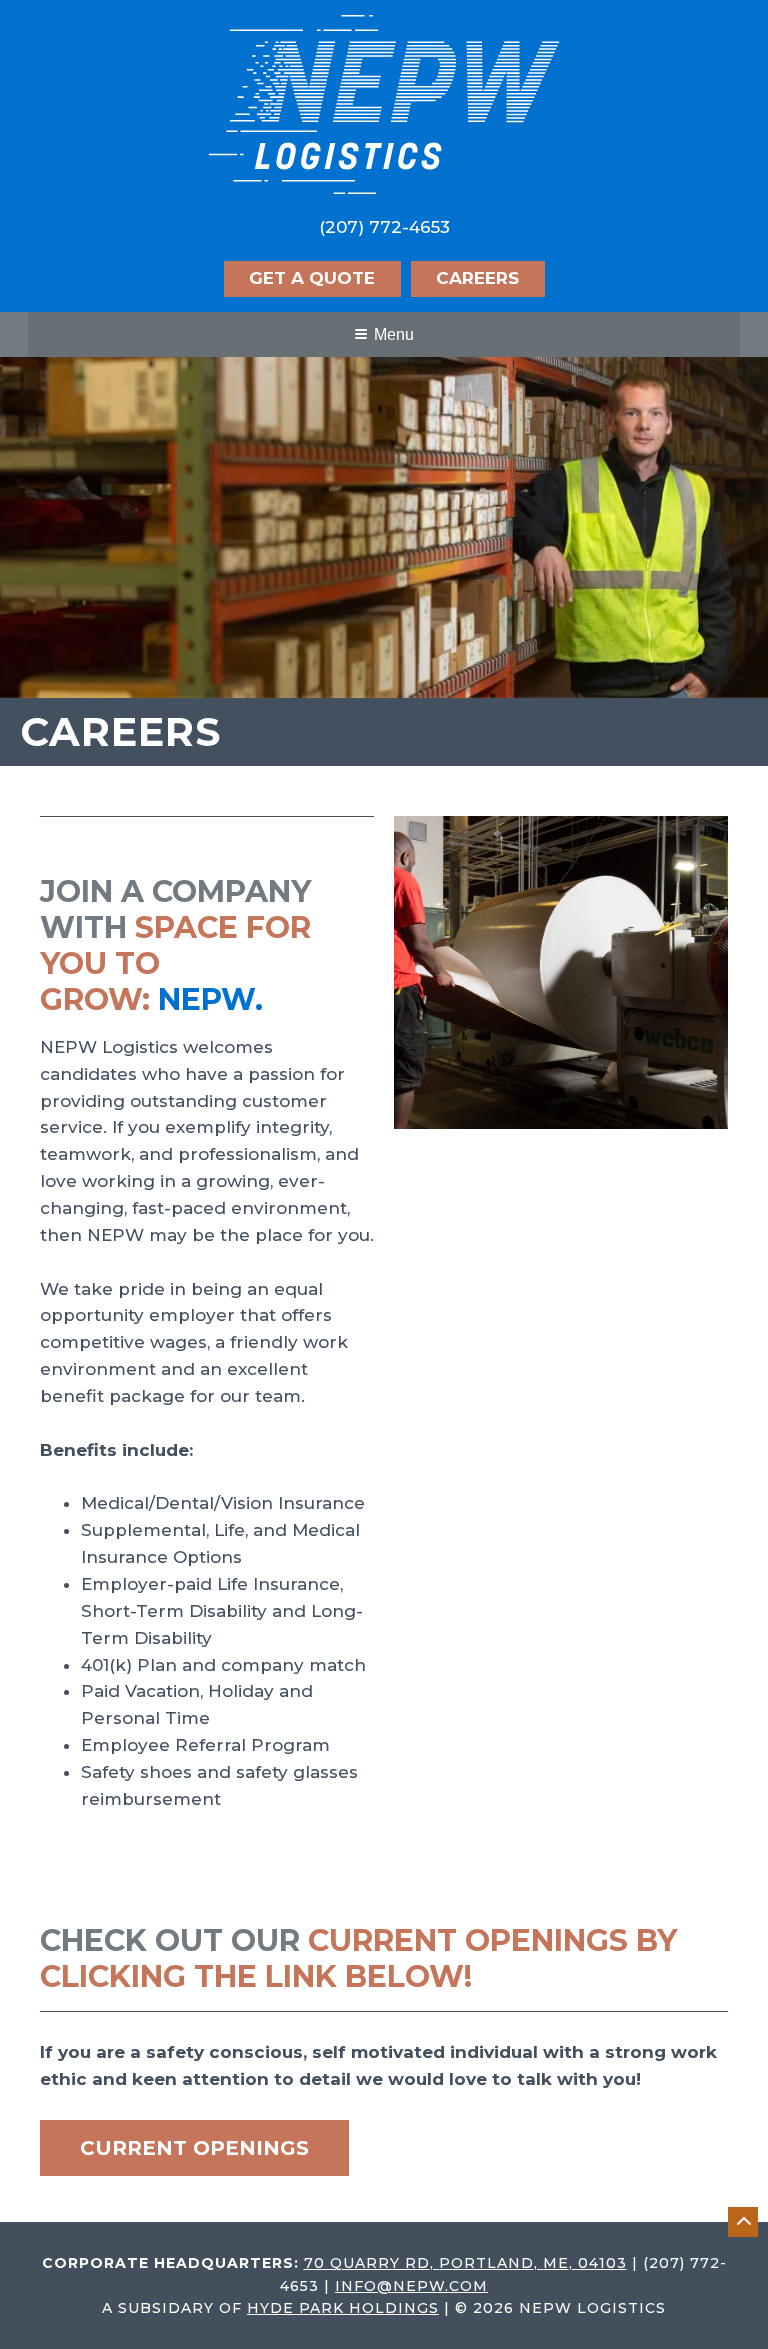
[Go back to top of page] (743, 2222)
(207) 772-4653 (384, 227)
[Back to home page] (384, 103)
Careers (477, 278)
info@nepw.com (411, 2286)
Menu (394, 334)
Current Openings (194, 2148)
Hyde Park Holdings (343, 2308)
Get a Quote (312, 278)
